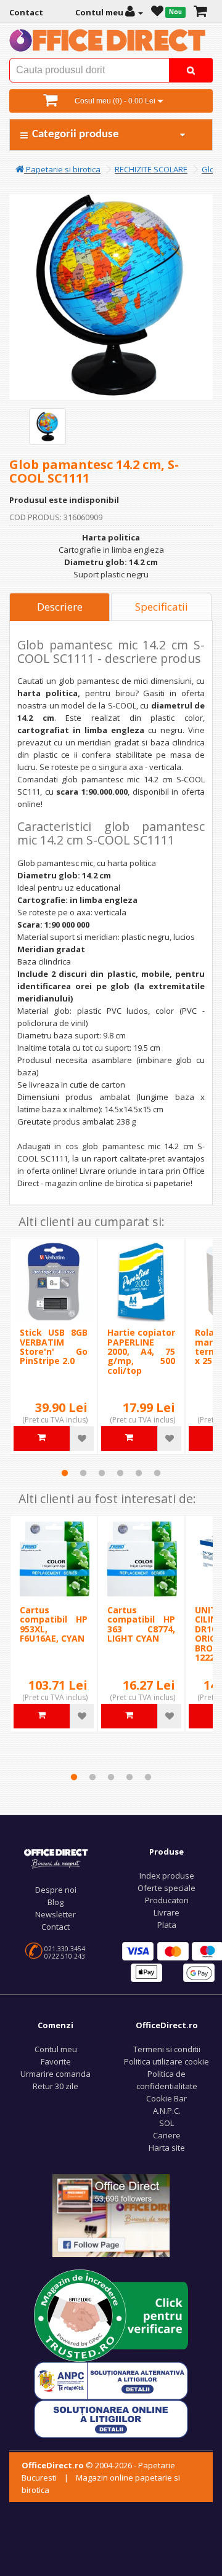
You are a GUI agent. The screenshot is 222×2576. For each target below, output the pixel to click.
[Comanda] (200, 12)
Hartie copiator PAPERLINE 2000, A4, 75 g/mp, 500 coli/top (141, 1351)
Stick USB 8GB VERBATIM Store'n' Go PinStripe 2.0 (54, 1346)
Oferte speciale (166, 1888)
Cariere (167, 2135)
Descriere (60, 607)
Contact (55, 1927)
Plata (167, 1925)
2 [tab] (83, 1473)
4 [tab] (120, 1473)
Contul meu (56, 2049)
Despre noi (56, 1890)
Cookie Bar (166, 2098)
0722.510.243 (65, 1956)
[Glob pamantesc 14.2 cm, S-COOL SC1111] (47, 427)
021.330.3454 (65, 1949)
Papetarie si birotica (62, 169)
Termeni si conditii (167, 2049)
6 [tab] (157, 1473)
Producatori (167, 1900)
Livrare (166, 1912)
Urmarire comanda (55, 2074)
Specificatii (162, 607)
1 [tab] (65, 1473)
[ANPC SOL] (111, 2418)
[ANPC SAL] (111, 2380)
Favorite (56, 2061)
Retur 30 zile (55, 2086)
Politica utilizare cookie (166, 2061)
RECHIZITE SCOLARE (151, 169)
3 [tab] (102, 1473)
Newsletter (55, 1914)
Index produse (167, 1876)
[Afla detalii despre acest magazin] (111, 2315)
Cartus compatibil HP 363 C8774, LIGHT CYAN (141, 1624)
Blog (55, 1902)
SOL (166, 2123)
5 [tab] (139, 1473)
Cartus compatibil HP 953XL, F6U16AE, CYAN (54, 1624)
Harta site (167, 2148)
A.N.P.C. (167, 2111)
